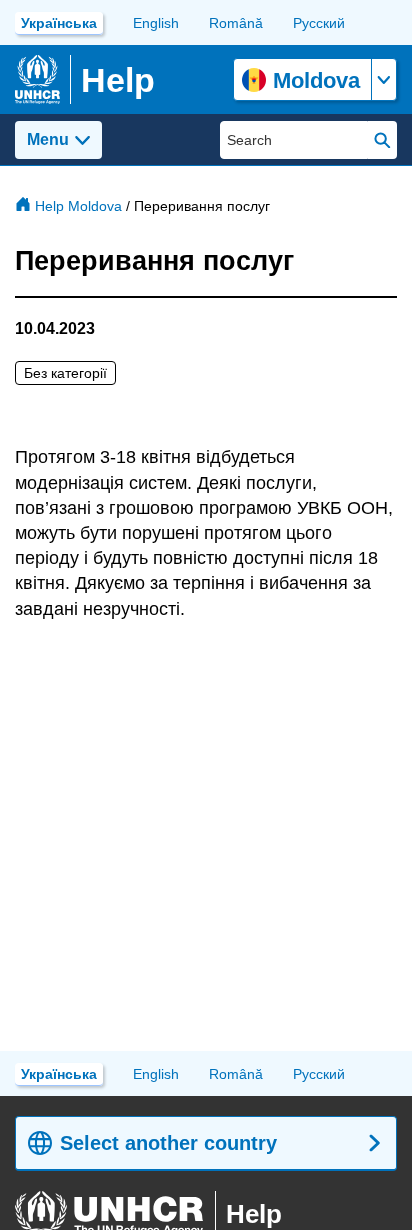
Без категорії (65, 373)
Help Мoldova (78, 206)
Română (236, 23)
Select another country (168, 1143)
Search (382, 140)
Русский (319, 23)
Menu (48, 139)
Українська (59, 23)
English (156, 23)
